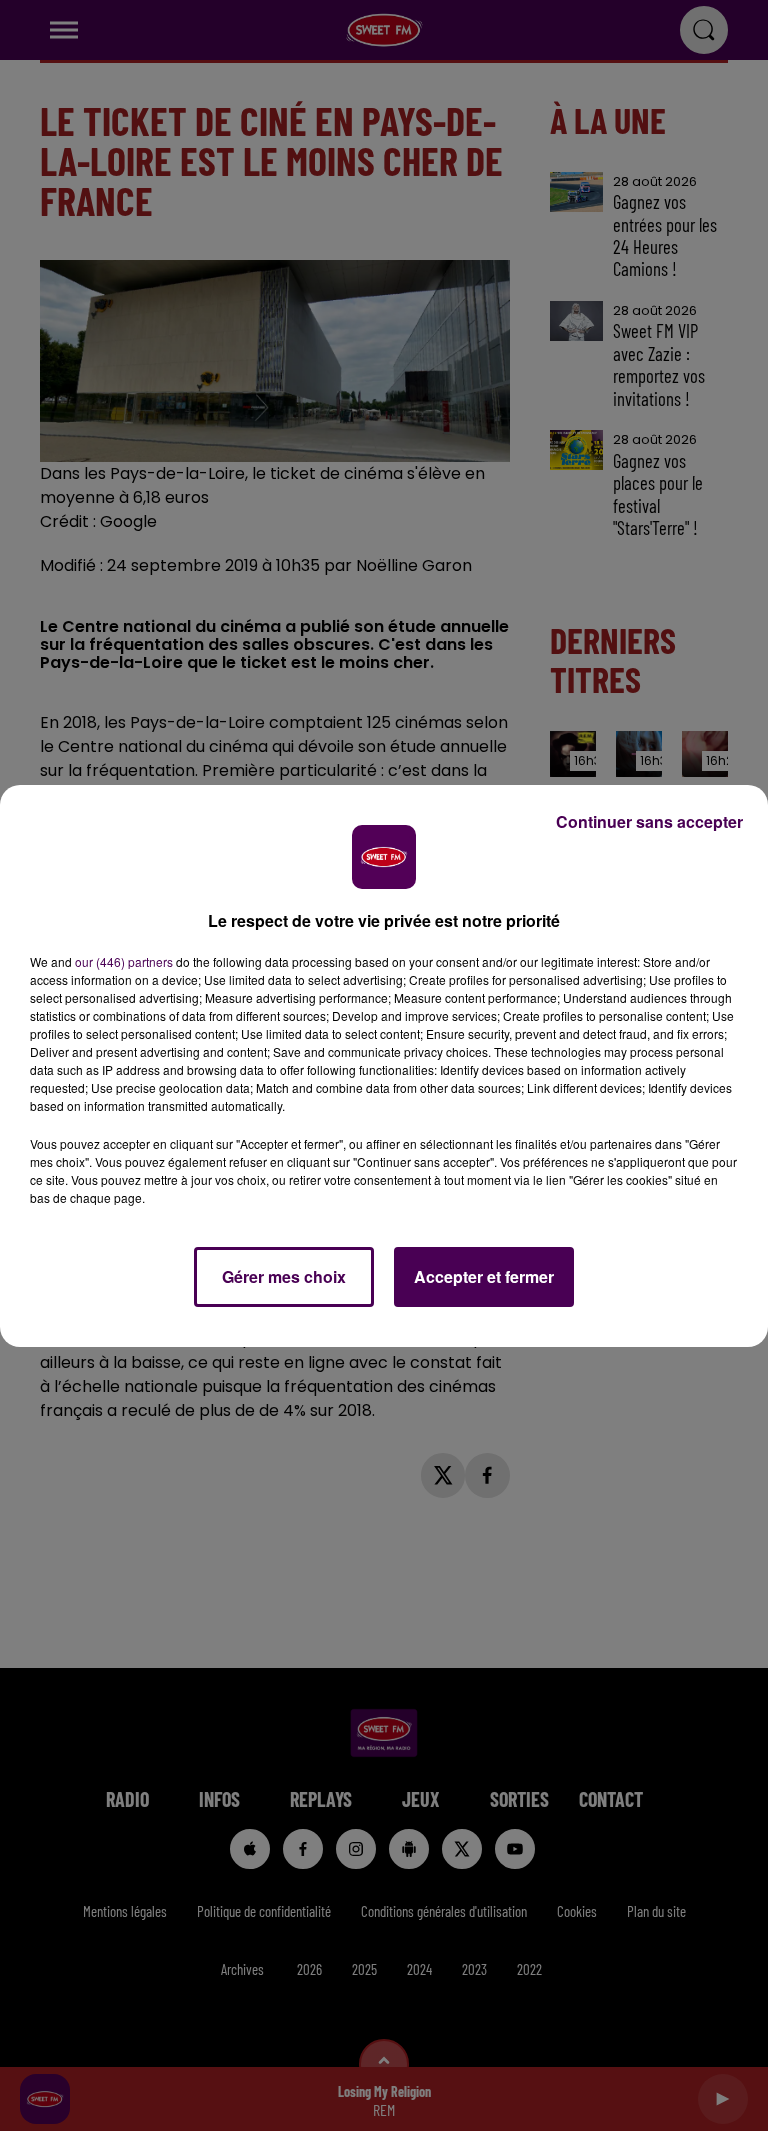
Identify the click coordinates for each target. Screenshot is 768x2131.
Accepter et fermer (484, 1276)
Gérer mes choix (284, 1276)
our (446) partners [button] (124, 961)
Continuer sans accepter (649, 821)
